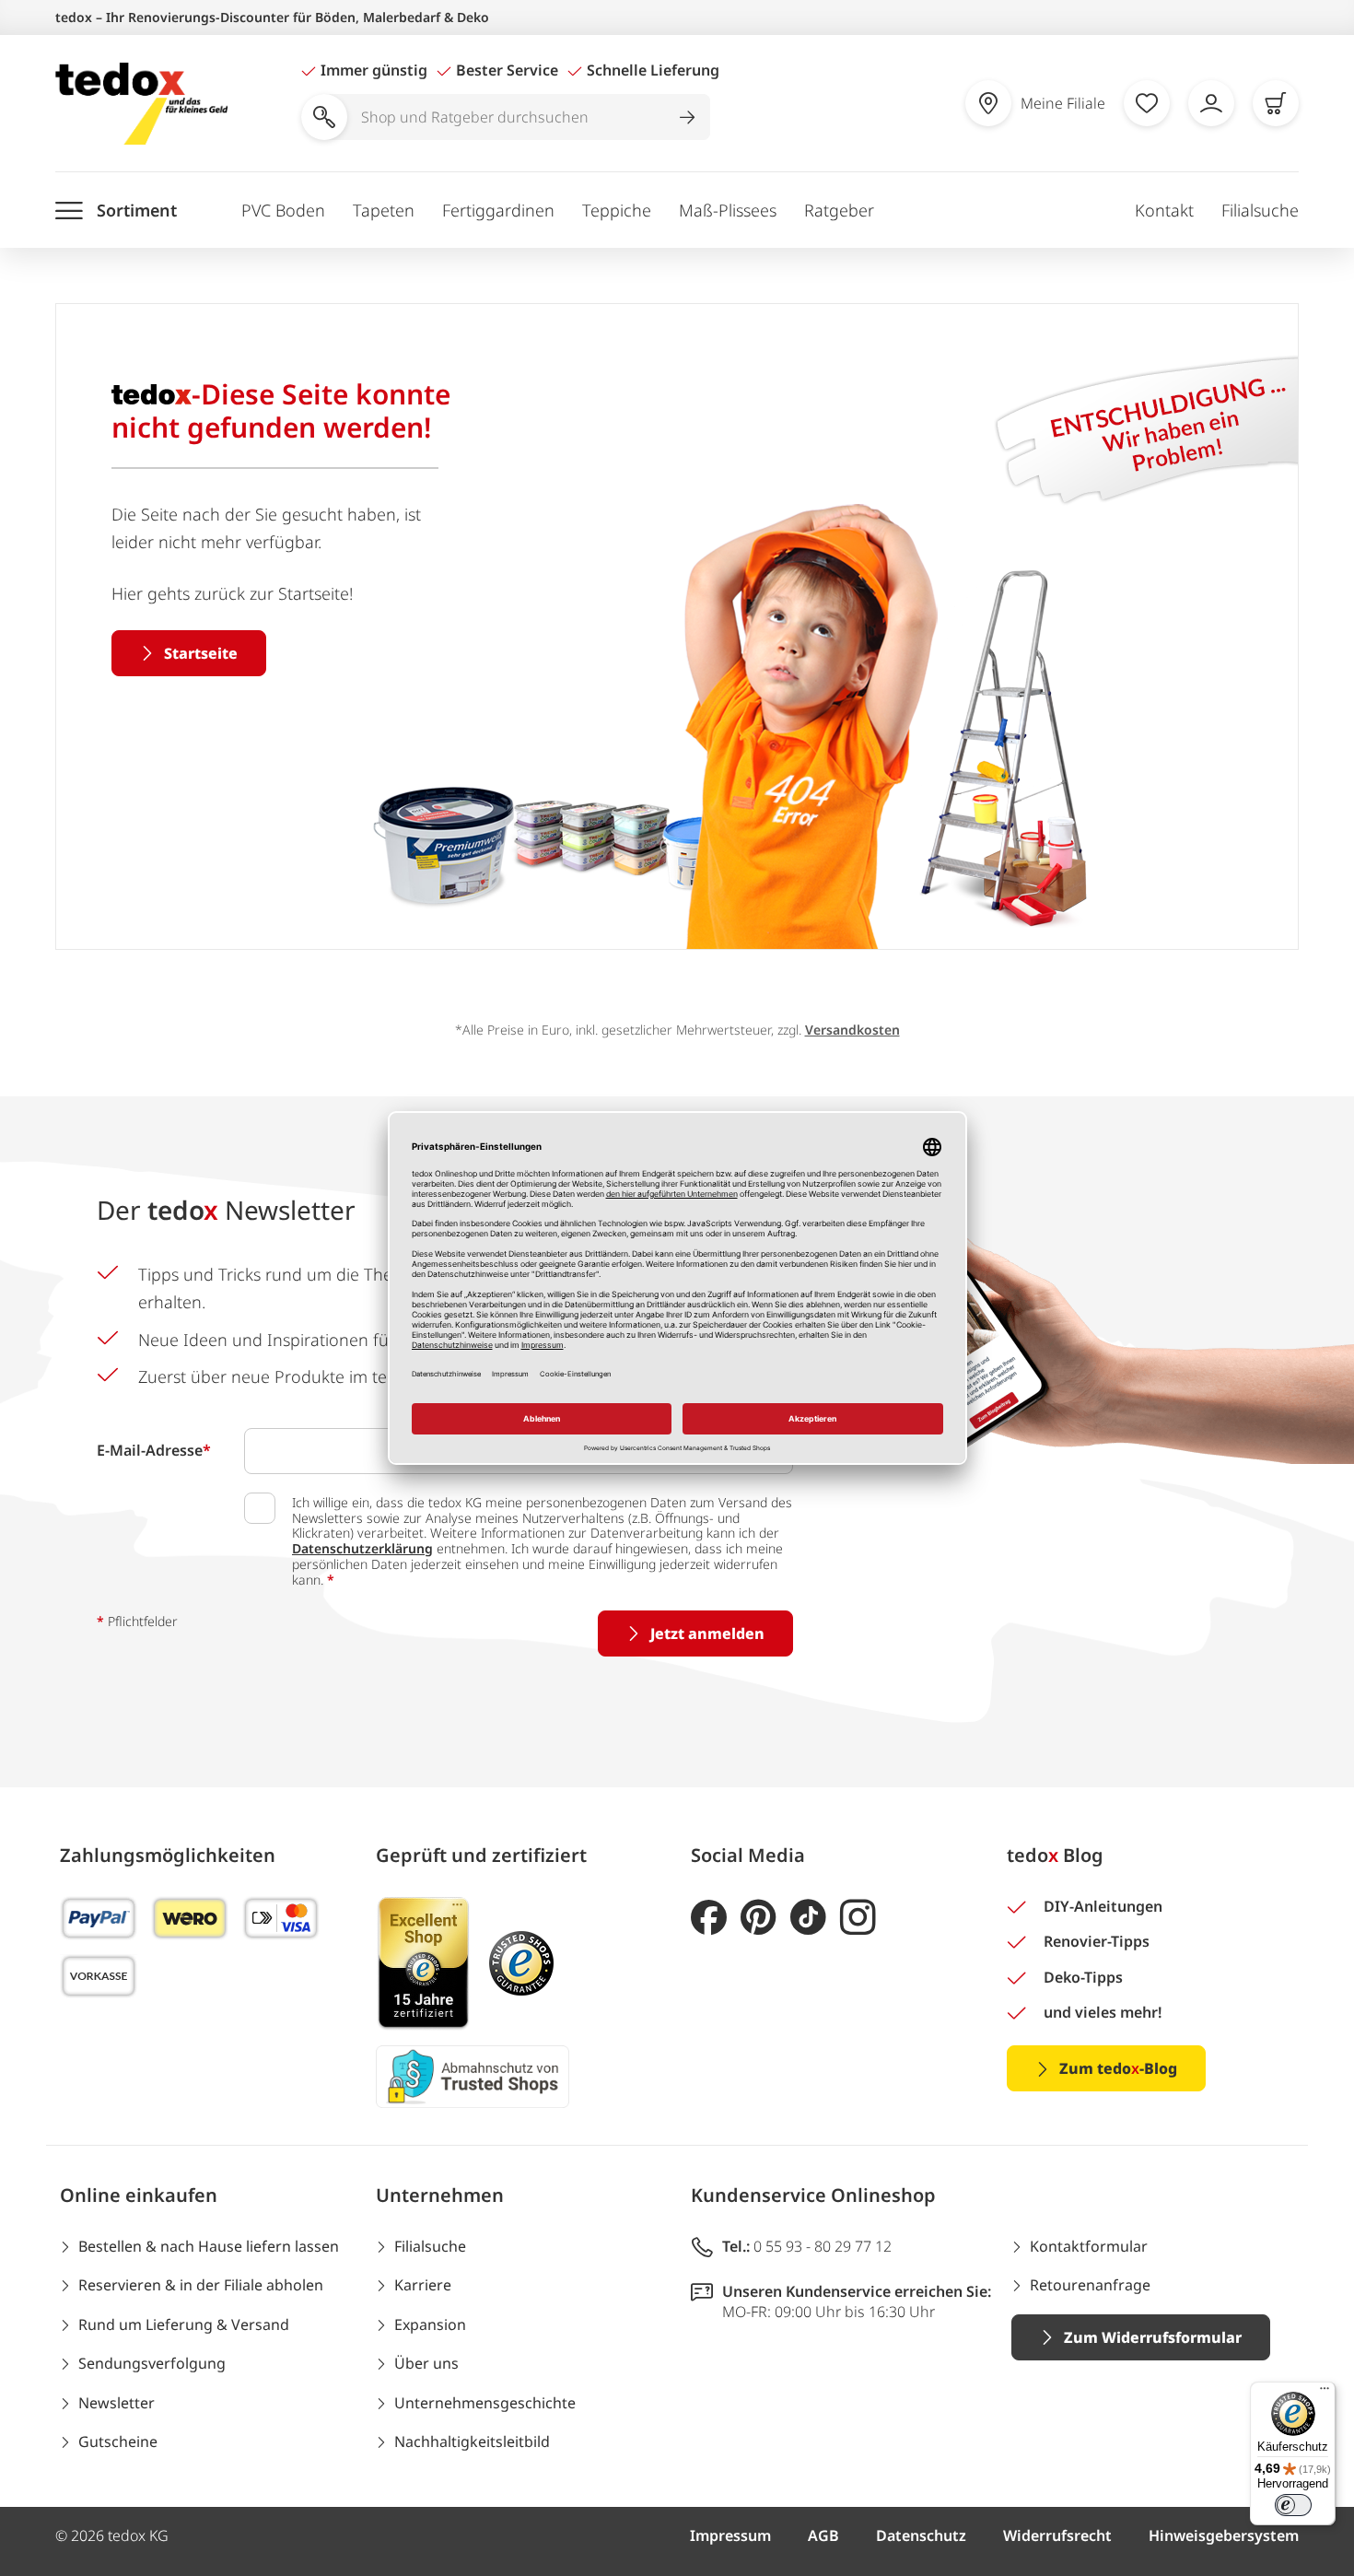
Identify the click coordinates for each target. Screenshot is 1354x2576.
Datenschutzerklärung (362, 1548)
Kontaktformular (1089, 2246)
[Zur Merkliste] (1147, 103)
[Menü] (1325, 2393)
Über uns (426, 2363)
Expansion (430, 2324)
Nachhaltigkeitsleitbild (472, 2441)
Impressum (730, 2535)
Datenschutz (921, 2535)
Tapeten (384, 210)
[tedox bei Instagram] (858, 1918)
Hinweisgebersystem (1224, 2535)
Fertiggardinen (498, 210)
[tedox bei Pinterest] (759, 1918)
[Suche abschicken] (687, 117)
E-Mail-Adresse (154, 1450)
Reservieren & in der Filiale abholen (201, 2285)
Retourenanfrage (1090, 2285)
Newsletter (117, 2403)
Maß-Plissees (728, 210)
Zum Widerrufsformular (1153, 2337)
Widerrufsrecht (1057, 2535)
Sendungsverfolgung (152, 2363)
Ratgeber (839, 210)
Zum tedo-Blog (1118, 2068)
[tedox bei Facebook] (709, 1918)
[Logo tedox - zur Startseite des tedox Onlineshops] (141, 104)
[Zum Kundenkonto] (1211, 103)
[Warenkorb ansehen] (1276, 103)
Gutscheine (118, 2441)
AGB (823, 2535)
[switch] (1293, 2505)
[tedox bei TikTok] (808, 1918)
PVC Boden (283, 210)
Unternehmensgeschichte (485, 2403)
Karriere (423, 2285)
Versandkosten (852, 1030)
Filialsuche (1260, 210)
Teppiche (617, 210)
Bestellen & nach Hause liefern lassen (209, 2246)
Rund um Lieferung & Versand (184, 2324)
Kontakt (1164, 210)
